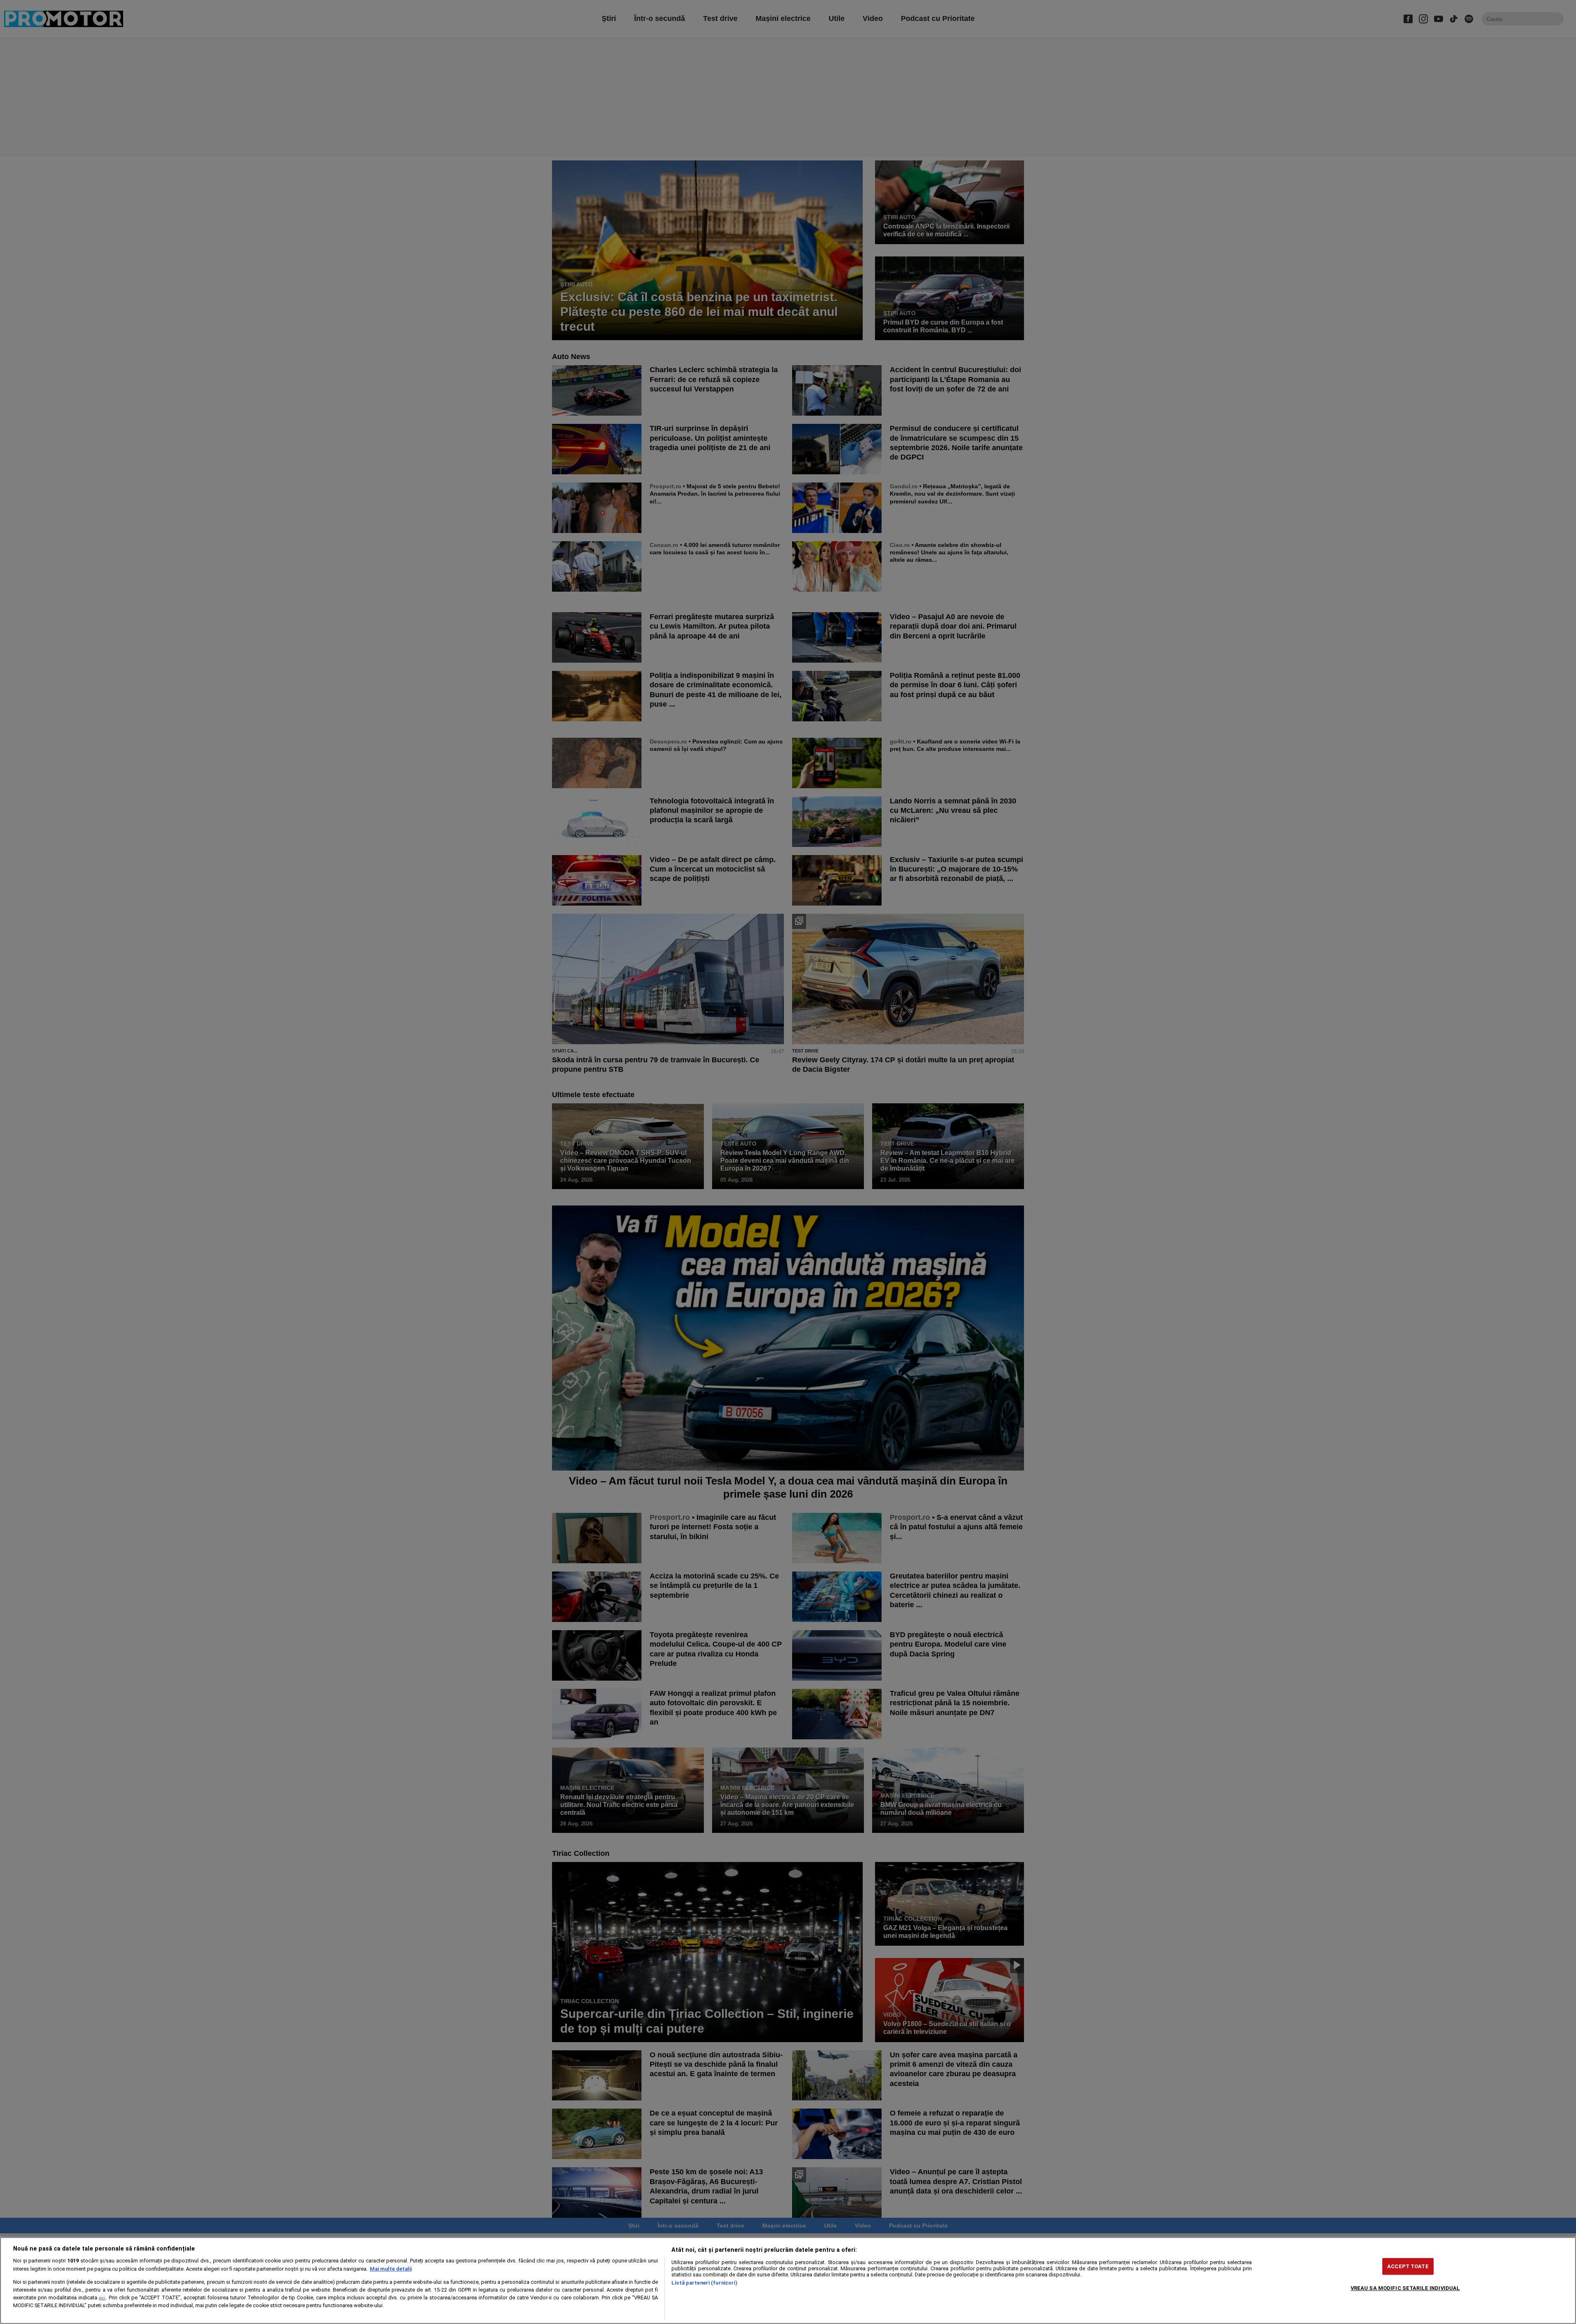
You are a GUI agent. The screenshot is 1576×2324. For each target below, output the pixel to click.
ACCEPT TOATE (1408, 2266)
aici (102, 2298)
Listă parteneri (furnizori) (704, 2283)
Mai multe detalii (391, 2269)
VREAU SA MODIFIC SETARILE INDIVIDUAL (1405, 2288)
